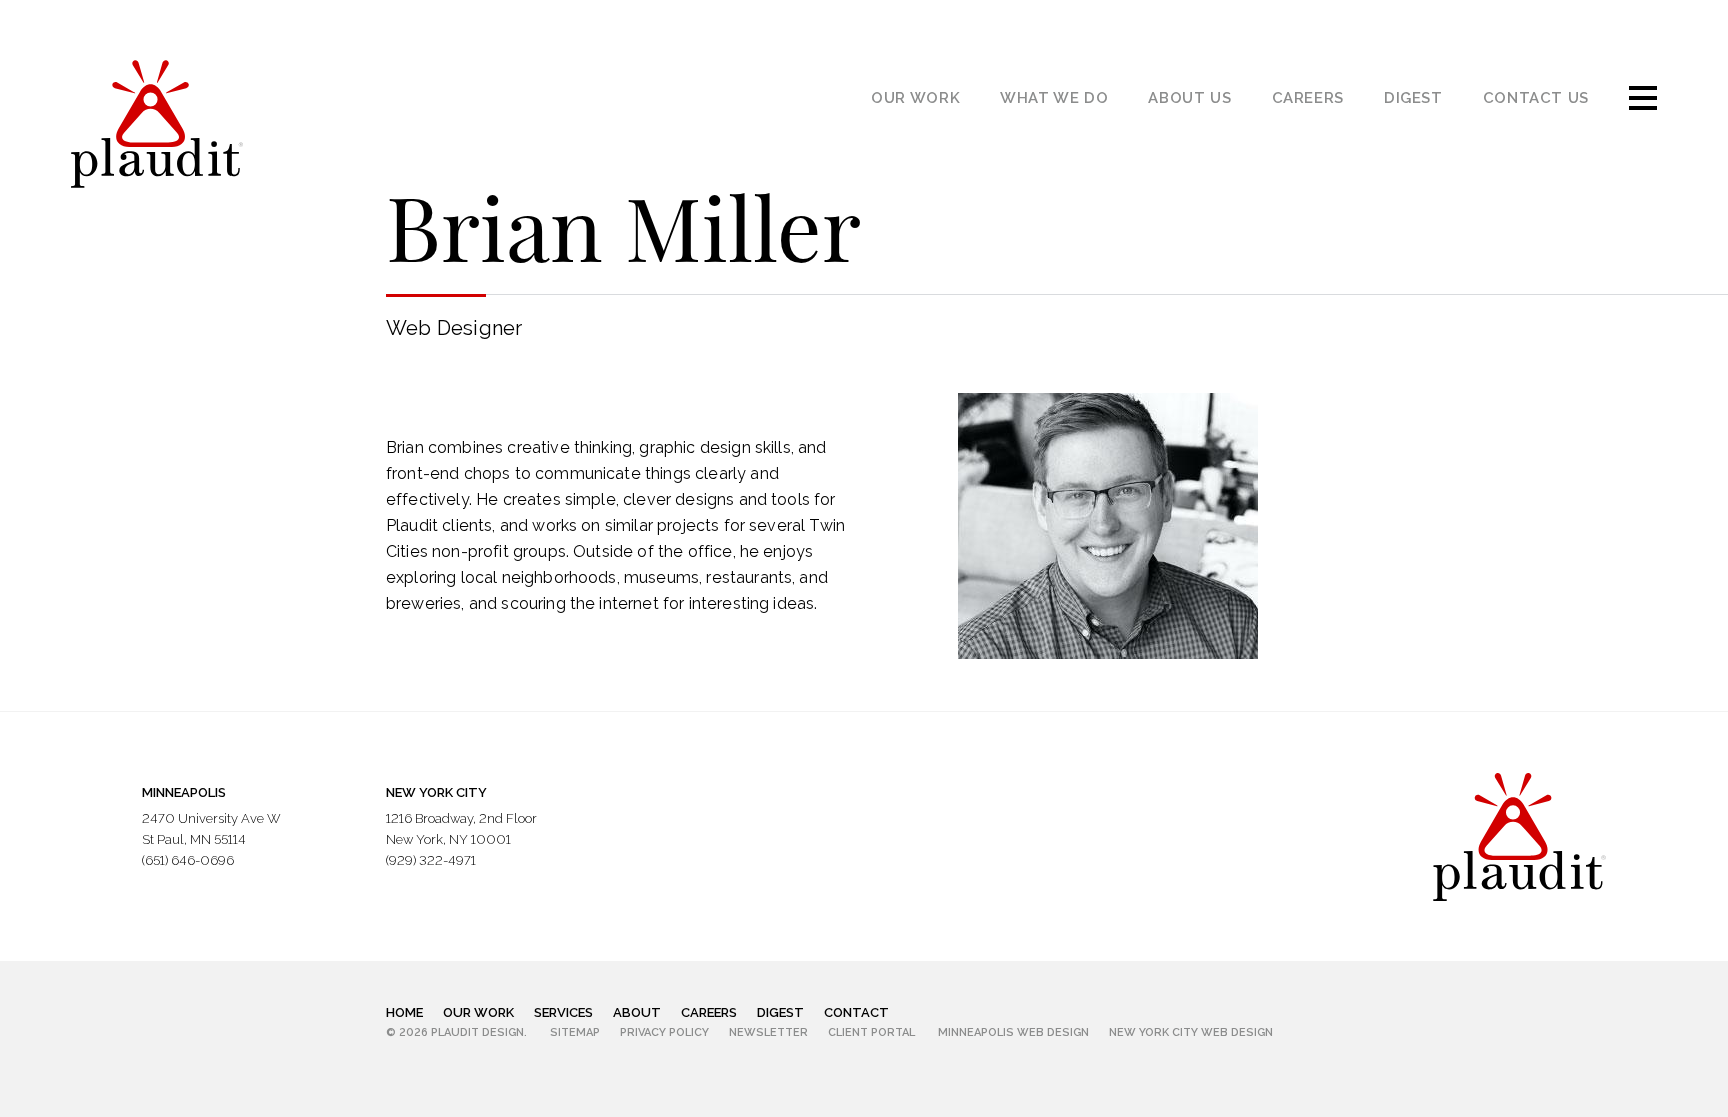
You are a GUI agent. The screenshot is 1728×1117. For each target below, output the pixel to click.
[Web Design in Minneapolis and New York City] (1519, 836)
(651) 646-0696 (188, 860)
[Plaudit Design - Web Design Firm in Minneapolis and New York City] (157, 124)
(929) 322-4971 (431, 860)
